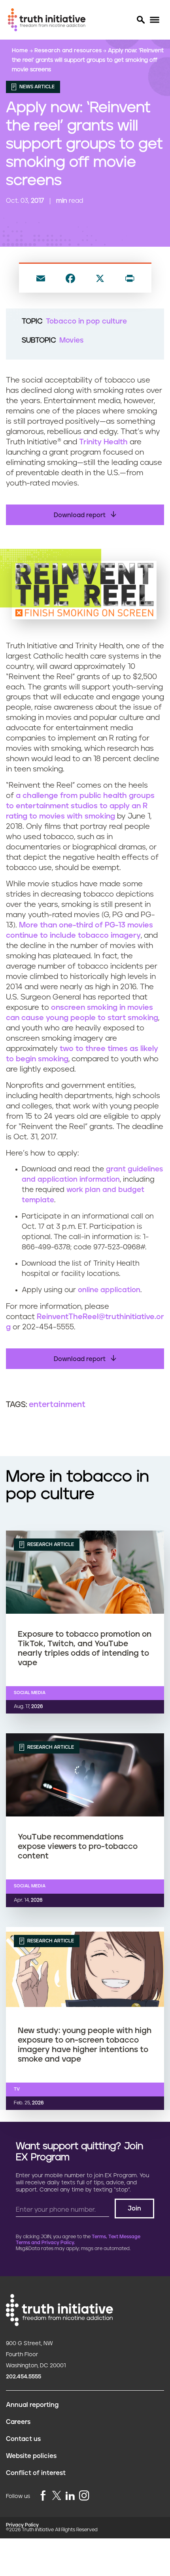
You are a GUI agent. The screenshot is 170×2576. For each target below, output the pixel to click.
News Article (36, 87)
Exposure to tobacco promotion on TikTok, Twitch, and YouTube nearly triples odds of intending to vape (85, 1649)
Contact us (23, 2439)
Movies (71, 341)
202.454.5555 (24, 2377)
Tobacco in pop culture (86, 322)
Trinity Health (103, 442)
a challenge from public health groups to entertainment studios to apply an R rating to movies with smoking (80, 806)
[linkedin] (70, 2496)
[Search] (140, 20)
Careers (18, 2422)
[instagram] (84, 2496)
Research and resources (69, 51)
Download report (80, 515)
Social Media (30, 1693)
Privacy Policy (22, 2525)
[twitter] (57, 2495)
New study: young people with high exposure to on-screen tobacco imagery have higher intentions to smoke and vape (85, 2045)
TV (17, 2089)
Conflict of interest (36, 2473)
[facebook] (43, 2496)
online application (109, 1290)
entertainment (57, 1405)
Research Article (50, 1544)
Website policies (31, 2456)
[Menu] (154, 20)
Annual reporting (32, 2405)
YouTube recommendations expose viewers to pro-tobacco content (78, 1847)
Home (21, 51)
